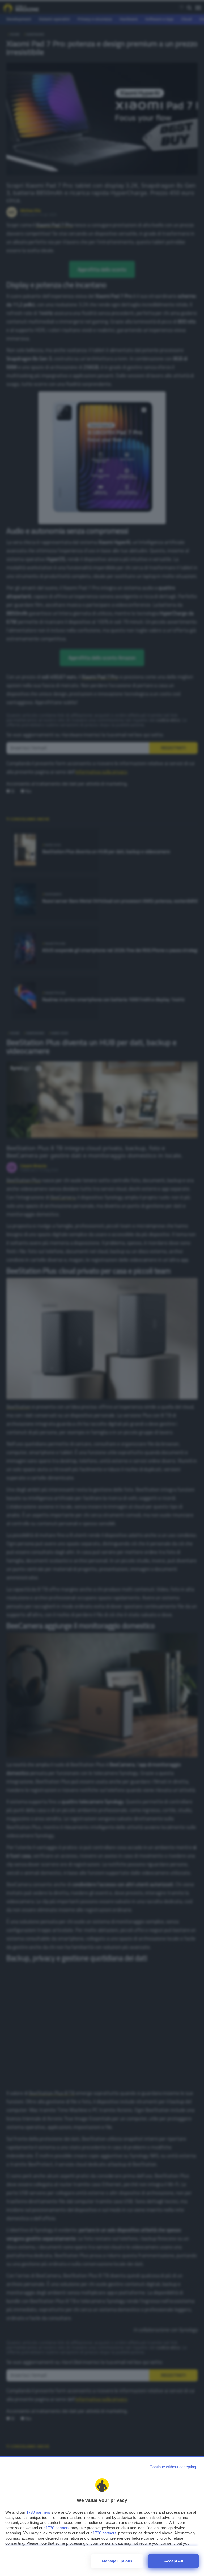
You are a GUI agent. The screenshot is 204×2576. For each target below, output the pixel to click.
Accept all (174, 2561)
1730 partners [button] (38, 2512)
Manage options (117, 2561)
